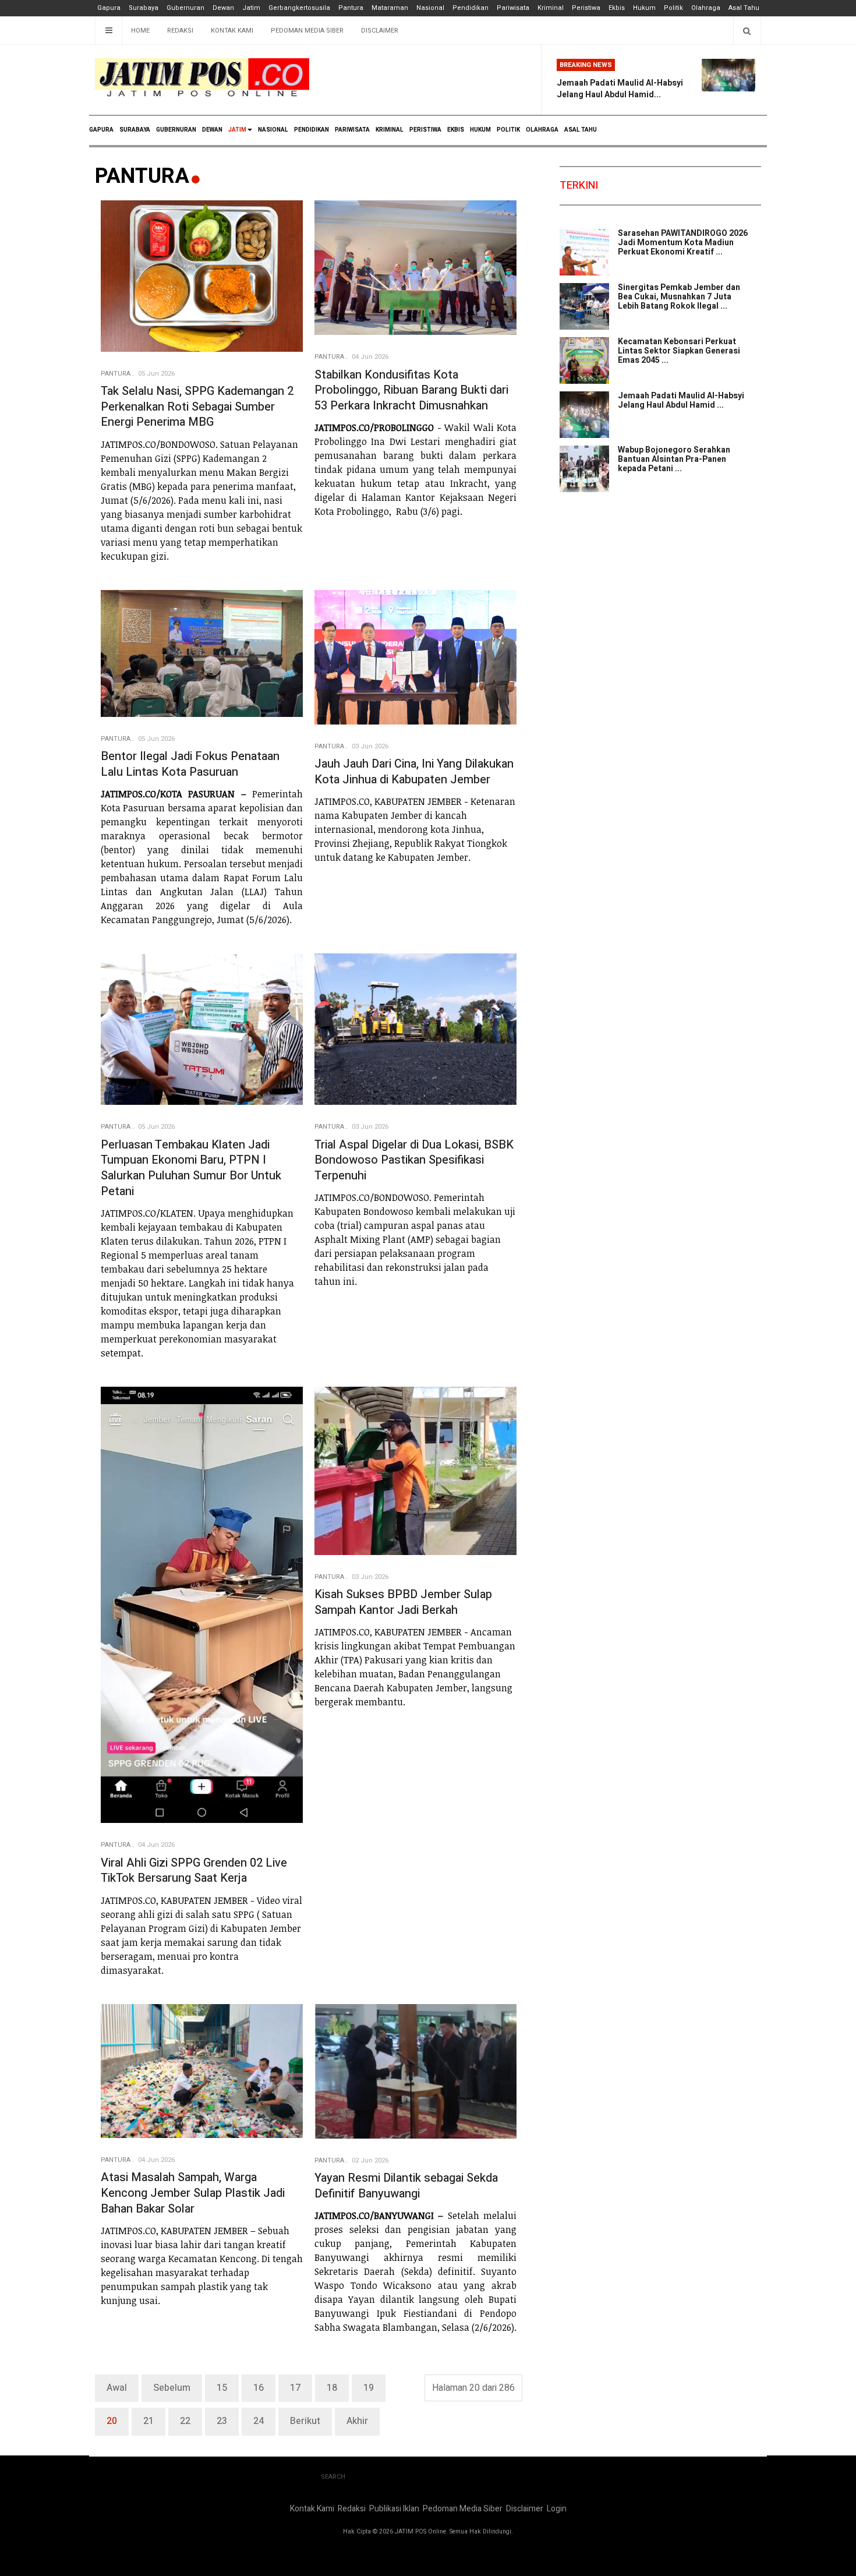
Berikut (305, 2421)
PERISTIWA (425, 130)
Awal (117, 2388)
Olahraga (706, 8)
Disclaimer (380, 31)
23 (222, 2421)
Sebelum (172, 2388)
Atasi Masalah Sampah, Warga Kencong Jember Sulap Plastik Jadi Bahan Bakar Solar (193, 2193)
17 (295, 2388)
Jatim (251, 8)
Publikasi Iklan (394, 2509)
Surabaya (144, 8)
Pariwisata (513, 8)
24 (259, 2421)
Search (333, 2477)
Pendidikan (471, 8)
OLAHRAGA (542, 130)
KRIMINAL (390, 130)
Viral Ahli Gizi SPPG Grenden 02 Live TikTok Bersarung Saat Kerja (194, 1871)
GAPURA (101, 130)
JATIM (237, 130)
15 (222, 2388)
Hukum (644, 8)
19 (369, 2388)
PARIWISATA (352, 130)
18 (332, 2388)
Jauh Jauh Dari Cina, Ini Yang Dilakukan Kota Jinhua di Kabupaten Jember (414, 772)
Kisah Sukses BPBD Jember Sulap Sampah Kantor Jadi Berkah (403, 1602)
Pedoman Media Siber (307, 31)
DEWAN (212, 130)
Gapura (109, 8)
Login (557, 2509)
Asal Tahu (744, 8)
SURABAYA (135, 130)
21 (148, 2421)
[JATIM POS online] (202, 78)
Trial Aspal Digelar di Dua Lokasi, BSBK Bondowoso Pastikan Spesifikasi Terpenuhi (414, 1160)
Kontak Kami (232, 31)
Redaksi (180, 31)
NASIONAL (273, 130)
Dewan (223, 8)
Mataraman (390, 8)
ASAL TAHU (581, 130)
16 (259, 2388)
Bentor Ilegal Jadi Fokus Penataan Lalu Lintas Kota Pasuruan (190, 764)
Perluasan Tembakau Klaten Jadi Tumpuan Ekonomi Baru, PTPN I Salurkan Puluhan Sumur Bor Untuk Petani (191, 1168)
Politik (673, 8)
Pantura (351, 8)
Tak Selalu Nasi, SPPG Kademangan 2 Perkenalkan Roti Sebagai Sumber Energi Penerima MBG (197, 407)
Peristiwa (586, 8)
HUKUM (480, 130)
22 (185, 2421)
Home (140, 31)
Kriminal (551, 8)
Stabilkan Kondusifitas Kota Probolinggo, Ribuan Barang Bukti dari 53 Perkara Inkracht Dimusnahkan (411, 390)
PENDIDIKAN (312, 130)
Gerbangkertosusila (299, 8)
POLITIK (508, 130)
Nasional (430, 8)
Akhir (357, 2421)
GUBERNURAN (176, 130)
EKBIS (456, 130)
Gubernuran (185, 8)
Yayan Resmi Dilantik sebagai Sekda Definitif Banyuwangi (406, 2186)
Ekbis (617, 8)
